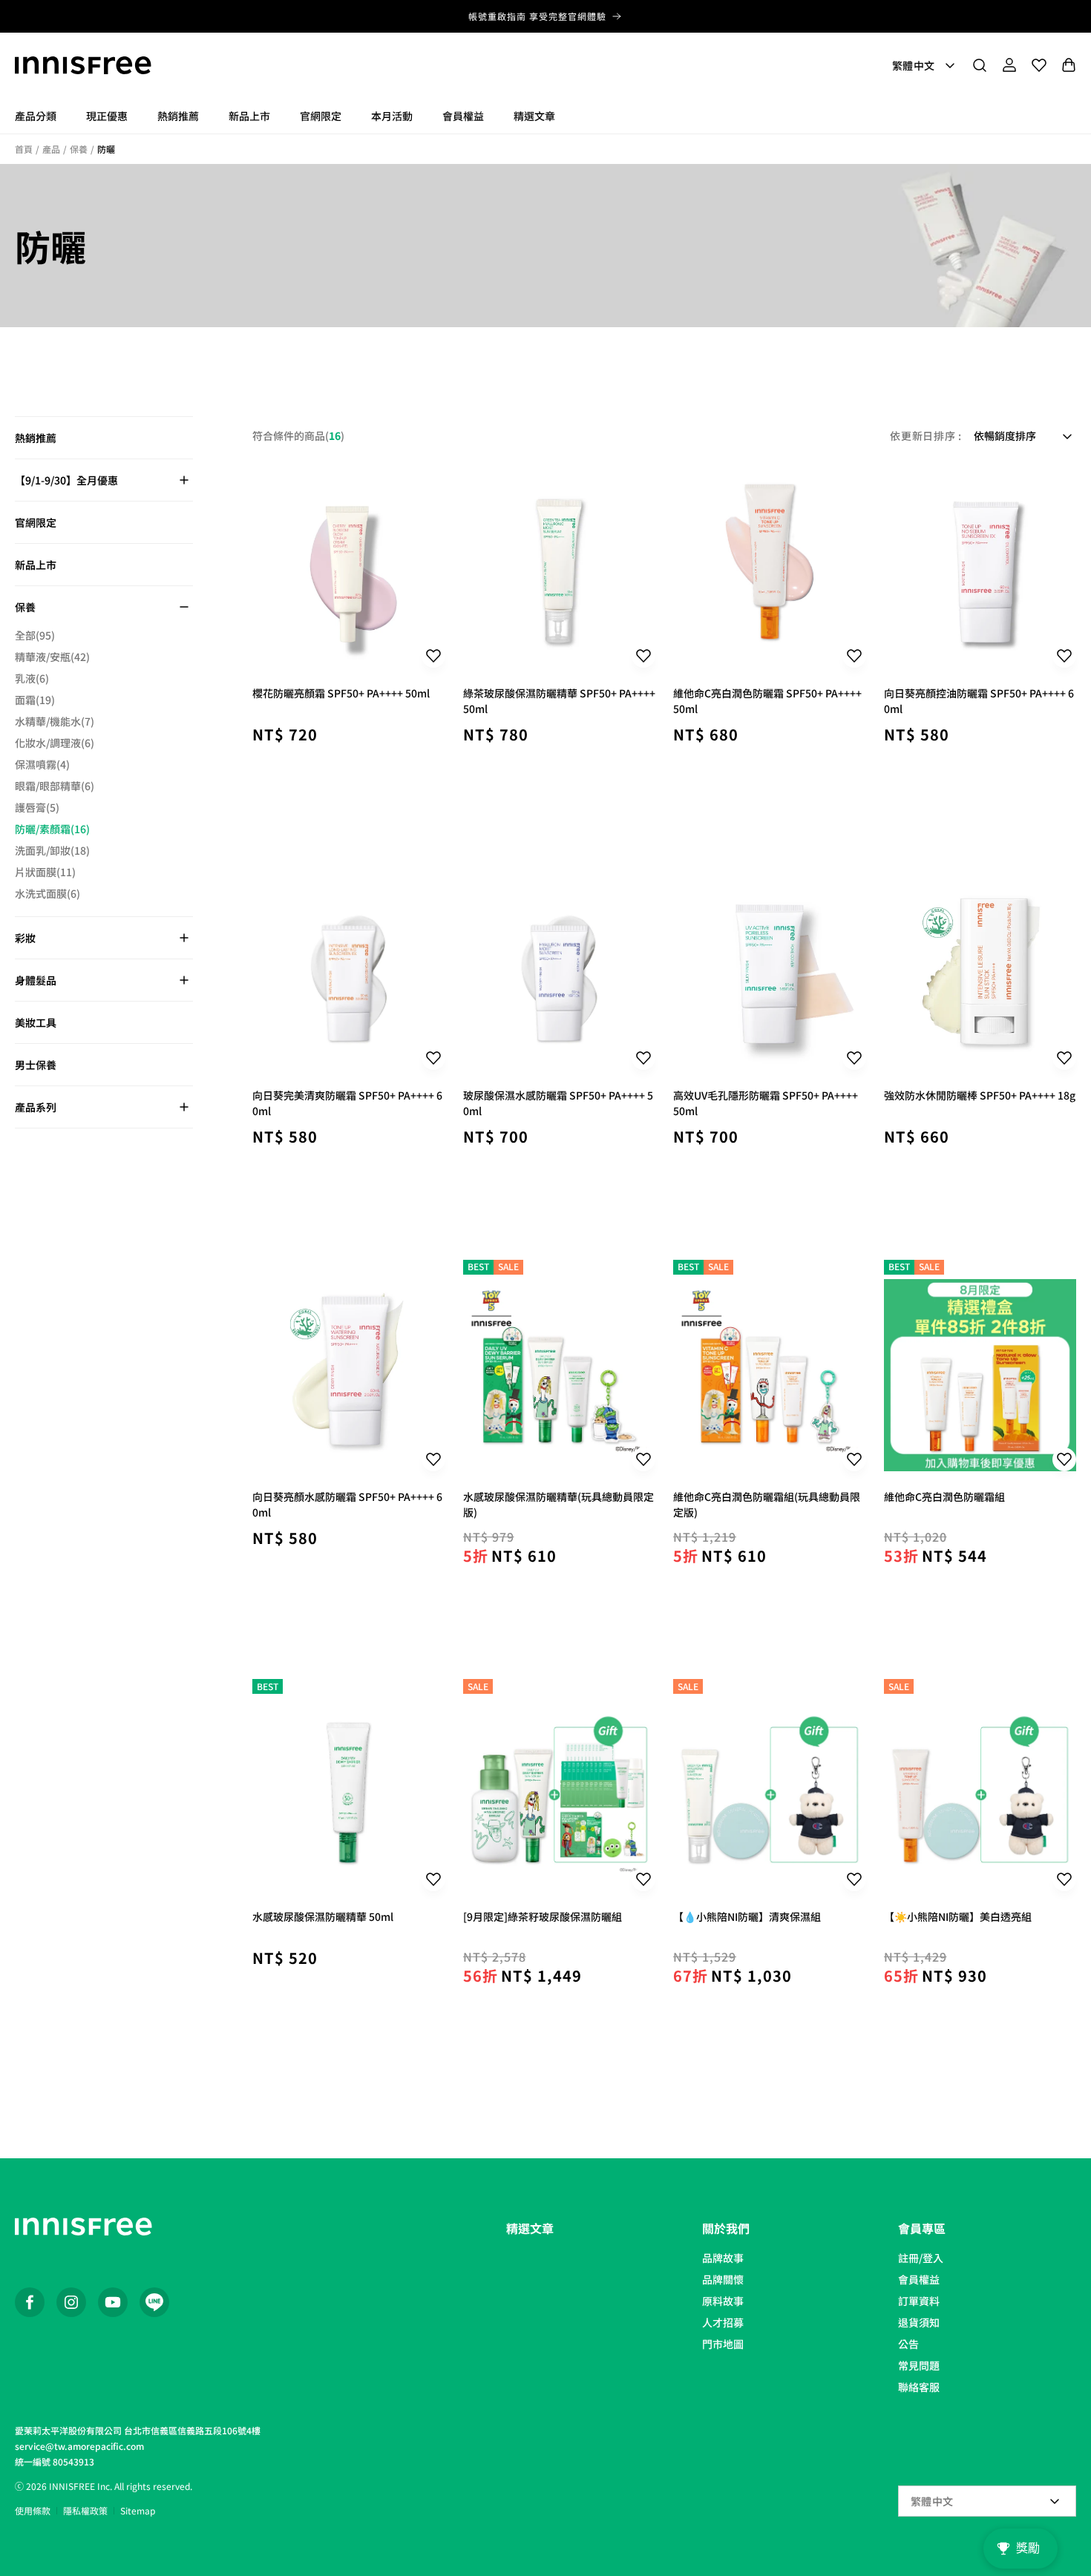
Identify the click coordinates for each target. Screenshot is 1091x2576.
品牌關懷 (723, 2279)
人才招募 (723, 2322)
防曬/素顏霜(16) (52, 829)
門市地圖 (723, 2344)
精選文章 (530, 2228)
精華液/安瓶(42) (52, 657)
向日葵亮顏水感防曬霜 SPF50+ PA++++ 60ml (347, 1504)
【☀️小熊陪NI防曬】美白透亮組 (958, 1916)
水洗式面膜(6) (47, 893)
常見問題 (919, 2365)
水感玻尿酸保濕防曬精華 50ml (323, 1916)
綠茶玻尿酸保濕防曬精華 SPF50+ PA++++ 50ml (559, 700)
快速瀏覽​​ (349, 781)
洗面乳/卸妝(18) (52, 850)
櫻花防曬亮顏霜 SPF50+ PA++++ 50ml (341, 693)
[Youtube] (113, 2302)
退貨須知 (919, 2322)
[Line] (154, 2302)
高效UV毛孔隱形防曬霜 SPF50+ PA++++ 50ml (766, 1103)
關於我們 (726, 2228)
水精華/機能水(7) (55, 721)
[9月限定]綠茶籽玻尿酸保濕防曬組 (543, 1916)
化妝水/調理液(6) (55, 743)
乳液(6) (32, 678)
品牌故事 (723, 2258)
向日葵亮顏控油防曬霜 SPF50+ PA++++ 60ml (979, 700)
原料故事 (723, 2301)
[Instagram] (71, 2302)
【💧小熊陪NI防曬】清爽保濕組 (747, 1916)
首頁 (24, 149)
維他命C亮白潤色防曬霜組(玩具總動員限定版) (767, 1504)
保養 (79, 149)
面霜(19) (35, 700)
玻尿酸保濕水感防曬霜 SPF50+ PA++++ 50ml (558, 1103)
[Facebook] (30, 2302)
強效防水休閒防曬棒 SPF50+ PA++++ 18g (980, 1095)
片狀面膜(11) (45, 872)
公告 (908, 2344)
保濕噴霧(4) (42, 764)
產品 (51, 149)
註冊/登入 (921, 2258)
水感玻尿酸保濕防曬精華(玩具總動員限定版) (558, 1504)
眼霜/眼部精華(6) (55, 786)
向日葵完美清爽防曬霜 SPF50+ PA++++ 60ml (347, 1103)
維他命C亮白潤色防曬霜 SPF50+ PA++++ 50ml (767, 700)
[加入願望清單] (433, 656)
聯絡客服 (919, 2387)
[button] (980, 65)
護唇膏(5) (37, 807)
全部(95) (35, 635)
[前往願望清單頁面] (1039, 65)
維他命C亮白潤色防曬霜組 (944, 1496)
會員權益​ (919, 2279)
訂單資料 (919, 2301)
